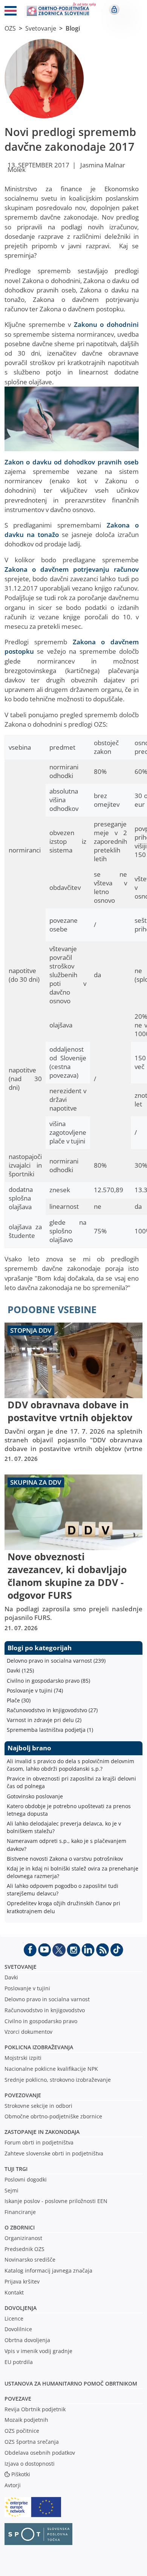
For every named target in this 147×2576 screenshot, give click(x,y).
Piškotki (21, 2474)
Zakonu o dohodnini (106, 324)
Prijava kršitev (22, 2281)
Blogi (73, 28)
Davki (11, 1977)
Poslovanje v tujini (27, 1988)
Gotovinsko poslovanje (35, 1796)
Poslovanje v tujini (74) (35, 1690)
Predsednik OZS (24, 2249)
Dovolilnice (18, 2329)
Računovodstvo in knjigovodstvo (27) (52, 1710)
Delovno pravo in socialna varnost (47, 1999)
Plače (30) (19, 1700)
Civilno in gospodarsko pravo (41, 2021)
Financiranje (20, 2212)
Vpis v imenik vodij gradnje (38, 2351)
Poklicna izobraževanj (37, 2047)
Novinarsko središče (30, 2260)
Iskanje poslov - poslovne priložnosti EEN (56, 2201)
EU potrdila (19, 2362)
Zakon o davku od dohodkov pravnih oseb (72, 462)
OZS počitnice (22, 2431)
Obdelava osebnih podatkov (40, 2453)
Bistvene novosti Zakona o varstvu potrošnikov (65, 1859)
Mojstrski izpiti (23, 2058)
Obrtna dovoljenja (27, 2340)
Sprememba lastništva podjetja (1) (50, 1730)
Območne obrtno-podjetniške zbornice (53, 2116)
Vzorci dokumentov (28, 2032)
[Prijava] (114, 9)
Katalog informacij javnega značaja (48, 2270)
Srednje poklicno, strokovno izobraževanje (58, 2080)
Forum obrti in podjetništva (39, 2142)
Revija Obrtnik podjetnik (35, 2409)
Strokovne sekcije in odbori (38, 2106)
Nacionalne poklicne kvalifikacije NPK (51, 2069)
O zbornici (20, 2227)
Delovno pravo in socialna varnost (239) (56, 1661)
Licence (14, 2318)
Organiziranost (23, 2238)
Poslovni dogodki (26, 2179)
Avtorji (13, 2485)
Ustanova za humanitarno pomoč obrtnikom (71, 2383)
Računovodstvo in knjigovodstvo (45, 2010)
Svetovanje (41, 28)
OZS (10, 28)
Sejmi (11, 2190)
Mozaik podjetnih (26, 2420)
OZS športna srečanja (32, 2442)
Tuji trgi (16, 2169)
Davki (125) (20, 1670)
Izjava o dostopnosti (30, 2464)
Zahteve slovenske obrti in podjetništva (54, 2153)
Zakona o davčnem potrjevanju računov (72, 569)
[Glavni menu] (11, 12)
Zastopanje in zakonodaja (42, 2132)
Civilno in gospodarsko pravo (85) (48, 1681)
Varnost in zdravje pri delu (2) (44, 1720)
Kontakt (14, 2292)
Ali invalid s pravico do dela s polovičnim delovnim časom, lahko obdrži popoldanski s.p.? (70, 1765)
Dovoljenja (21, 2308)
